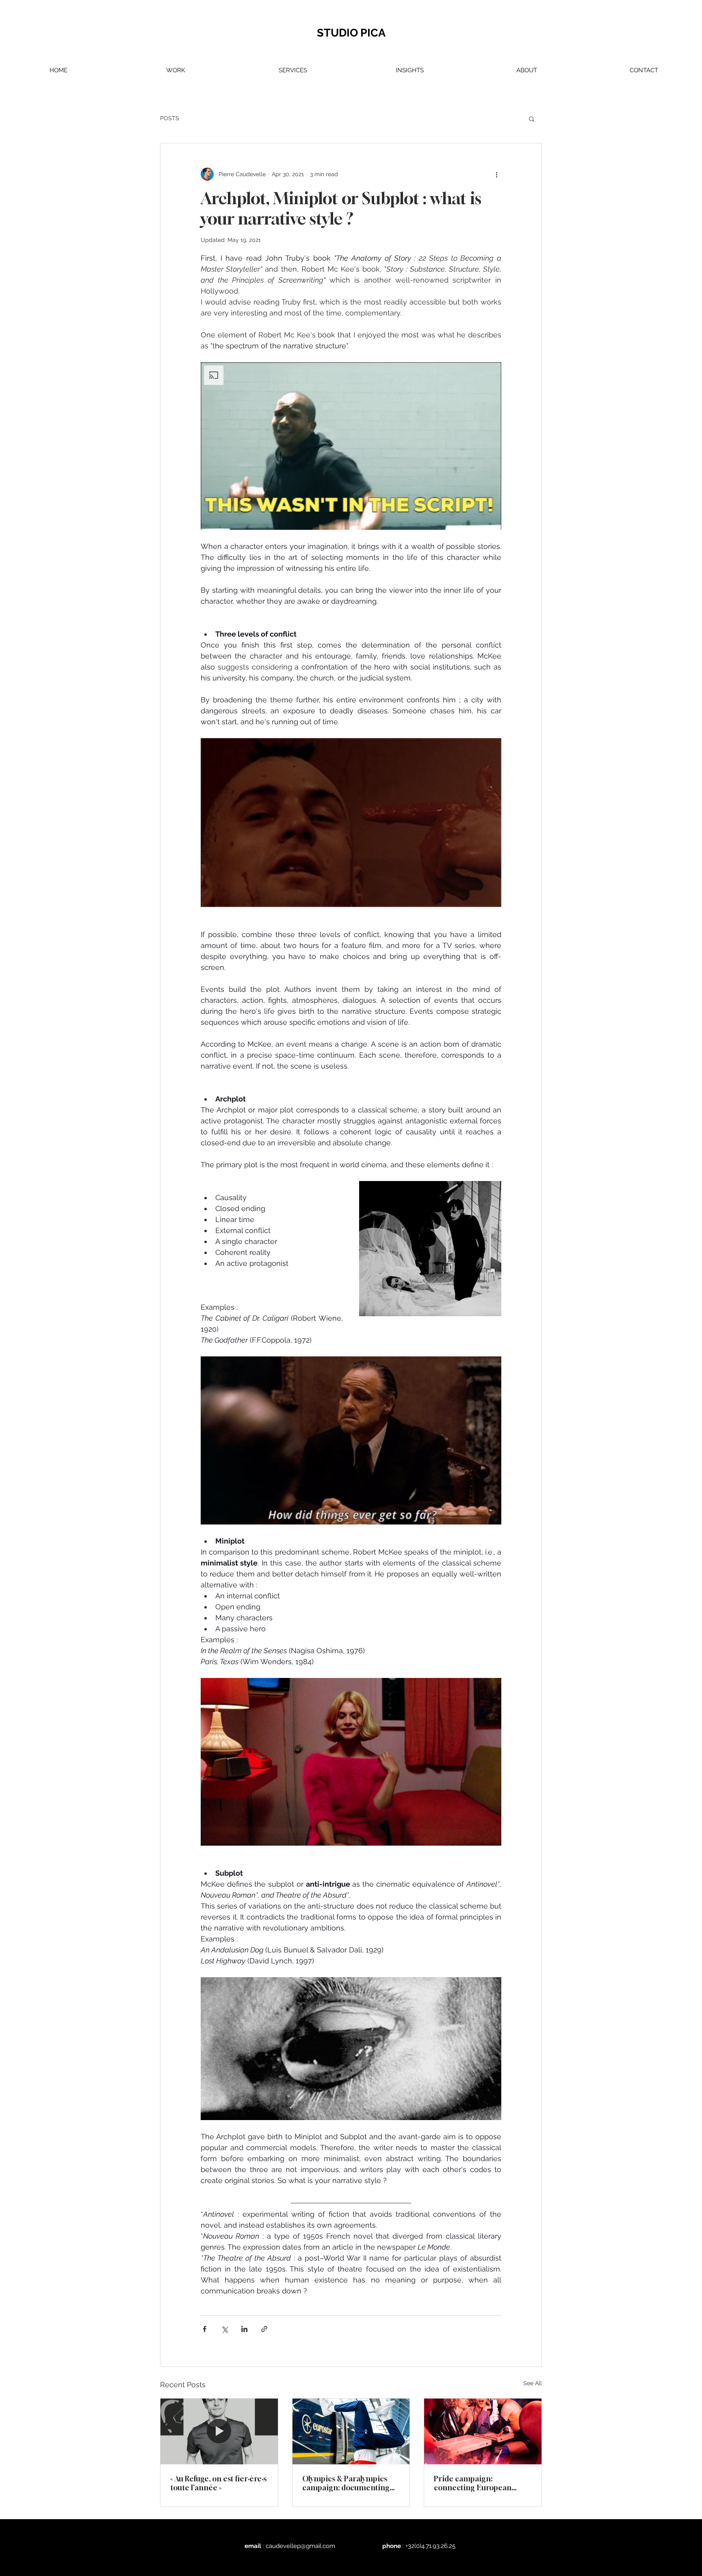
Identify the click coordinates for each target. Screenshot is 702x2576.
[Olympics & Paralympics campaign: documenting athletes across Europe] (351, 2431)
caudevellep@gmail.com (300, 2546)
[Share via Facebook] (205, 2329)
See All (533, 2383)
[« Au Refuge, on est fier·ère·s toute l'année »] (219, 2431)
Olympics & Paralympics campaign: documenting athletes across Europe (346, 2483)
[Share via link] (264, 2329)
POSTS (170, 118)
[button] (175, 70)
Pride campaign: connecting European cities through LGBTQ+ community (474, 2483)
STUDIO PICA (351, 33)
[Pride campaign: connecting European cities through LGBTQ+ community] (483, 2431)
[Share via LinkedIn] (244, 2329)
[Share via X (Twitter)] (224, 2329)
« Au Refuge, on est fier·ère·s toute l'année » (218, 2483)
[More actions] (496, 174)
